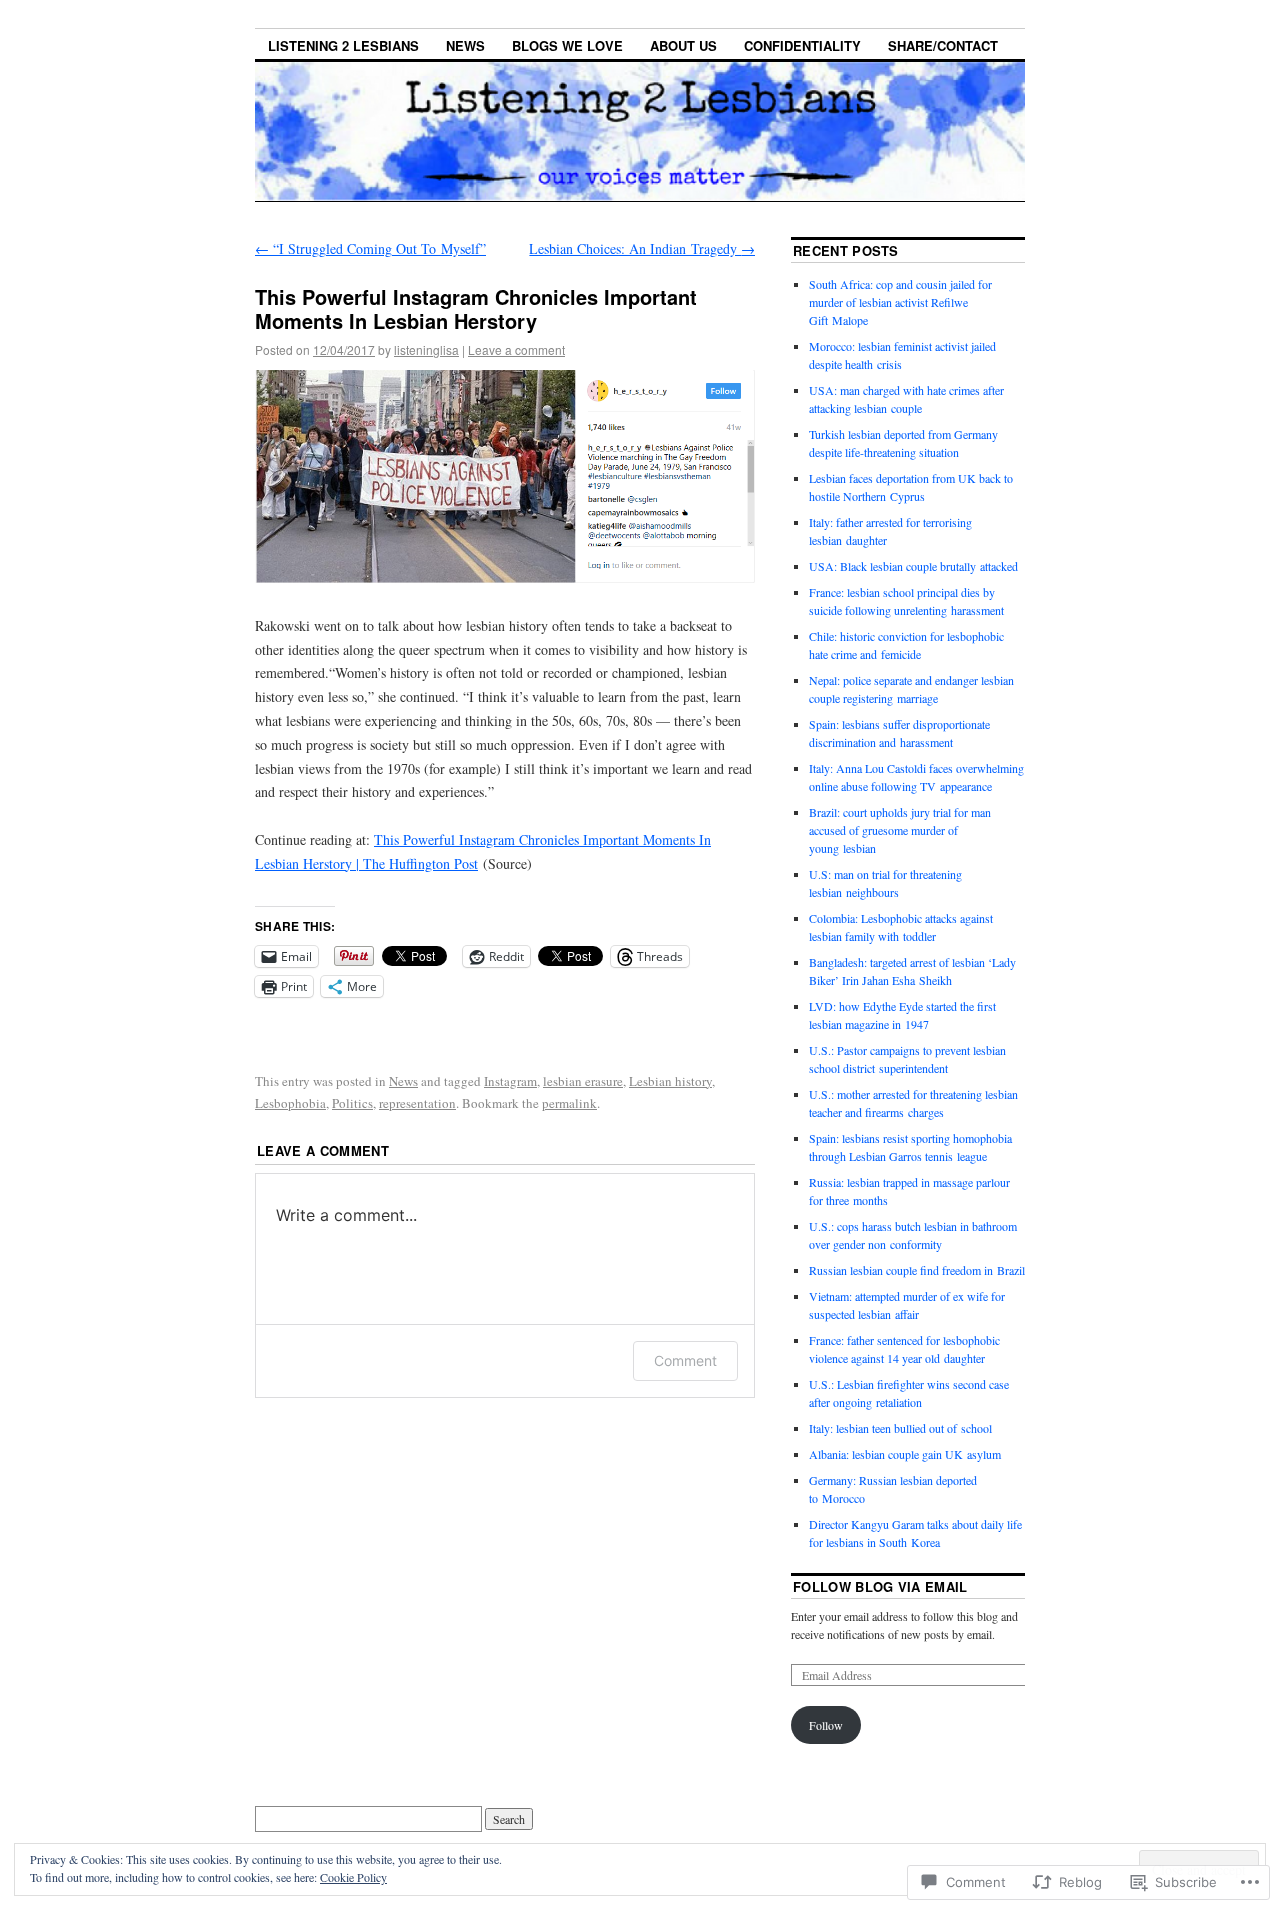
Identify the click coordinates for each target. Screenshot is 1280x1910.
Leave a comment (516, 349)
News (465, 45)
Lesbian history (670, 1081)
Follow (826, 1725)
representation (417, 1103)
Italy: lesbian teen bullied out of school (900, 1428)
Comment (685, 1360)
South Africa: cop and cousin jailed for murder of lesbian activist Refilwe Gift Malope (900, 302)
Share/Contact (943, 45)
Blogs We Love (567, 45)
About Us (683, 45)
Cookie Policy (353, 1877)
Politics (352, 1103)
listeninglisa (426, 349)
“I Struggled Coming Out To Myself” (370, 248)
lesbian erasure (583, 1081)
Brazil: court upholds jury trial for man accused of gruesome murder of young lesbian (900, 830)
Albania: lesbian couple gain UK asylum (905, 1454)
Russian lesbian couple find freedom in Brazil (917, 1270)
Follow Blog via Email (880, 1586)
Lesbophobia (290, 1103)
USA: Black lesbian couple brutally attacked (913, 566)
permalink (569, 1103)
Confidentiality (802, 45)
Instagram (510, 1081)
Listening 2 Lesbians (343, 45)
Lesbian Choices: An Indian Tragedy (642, 248)
